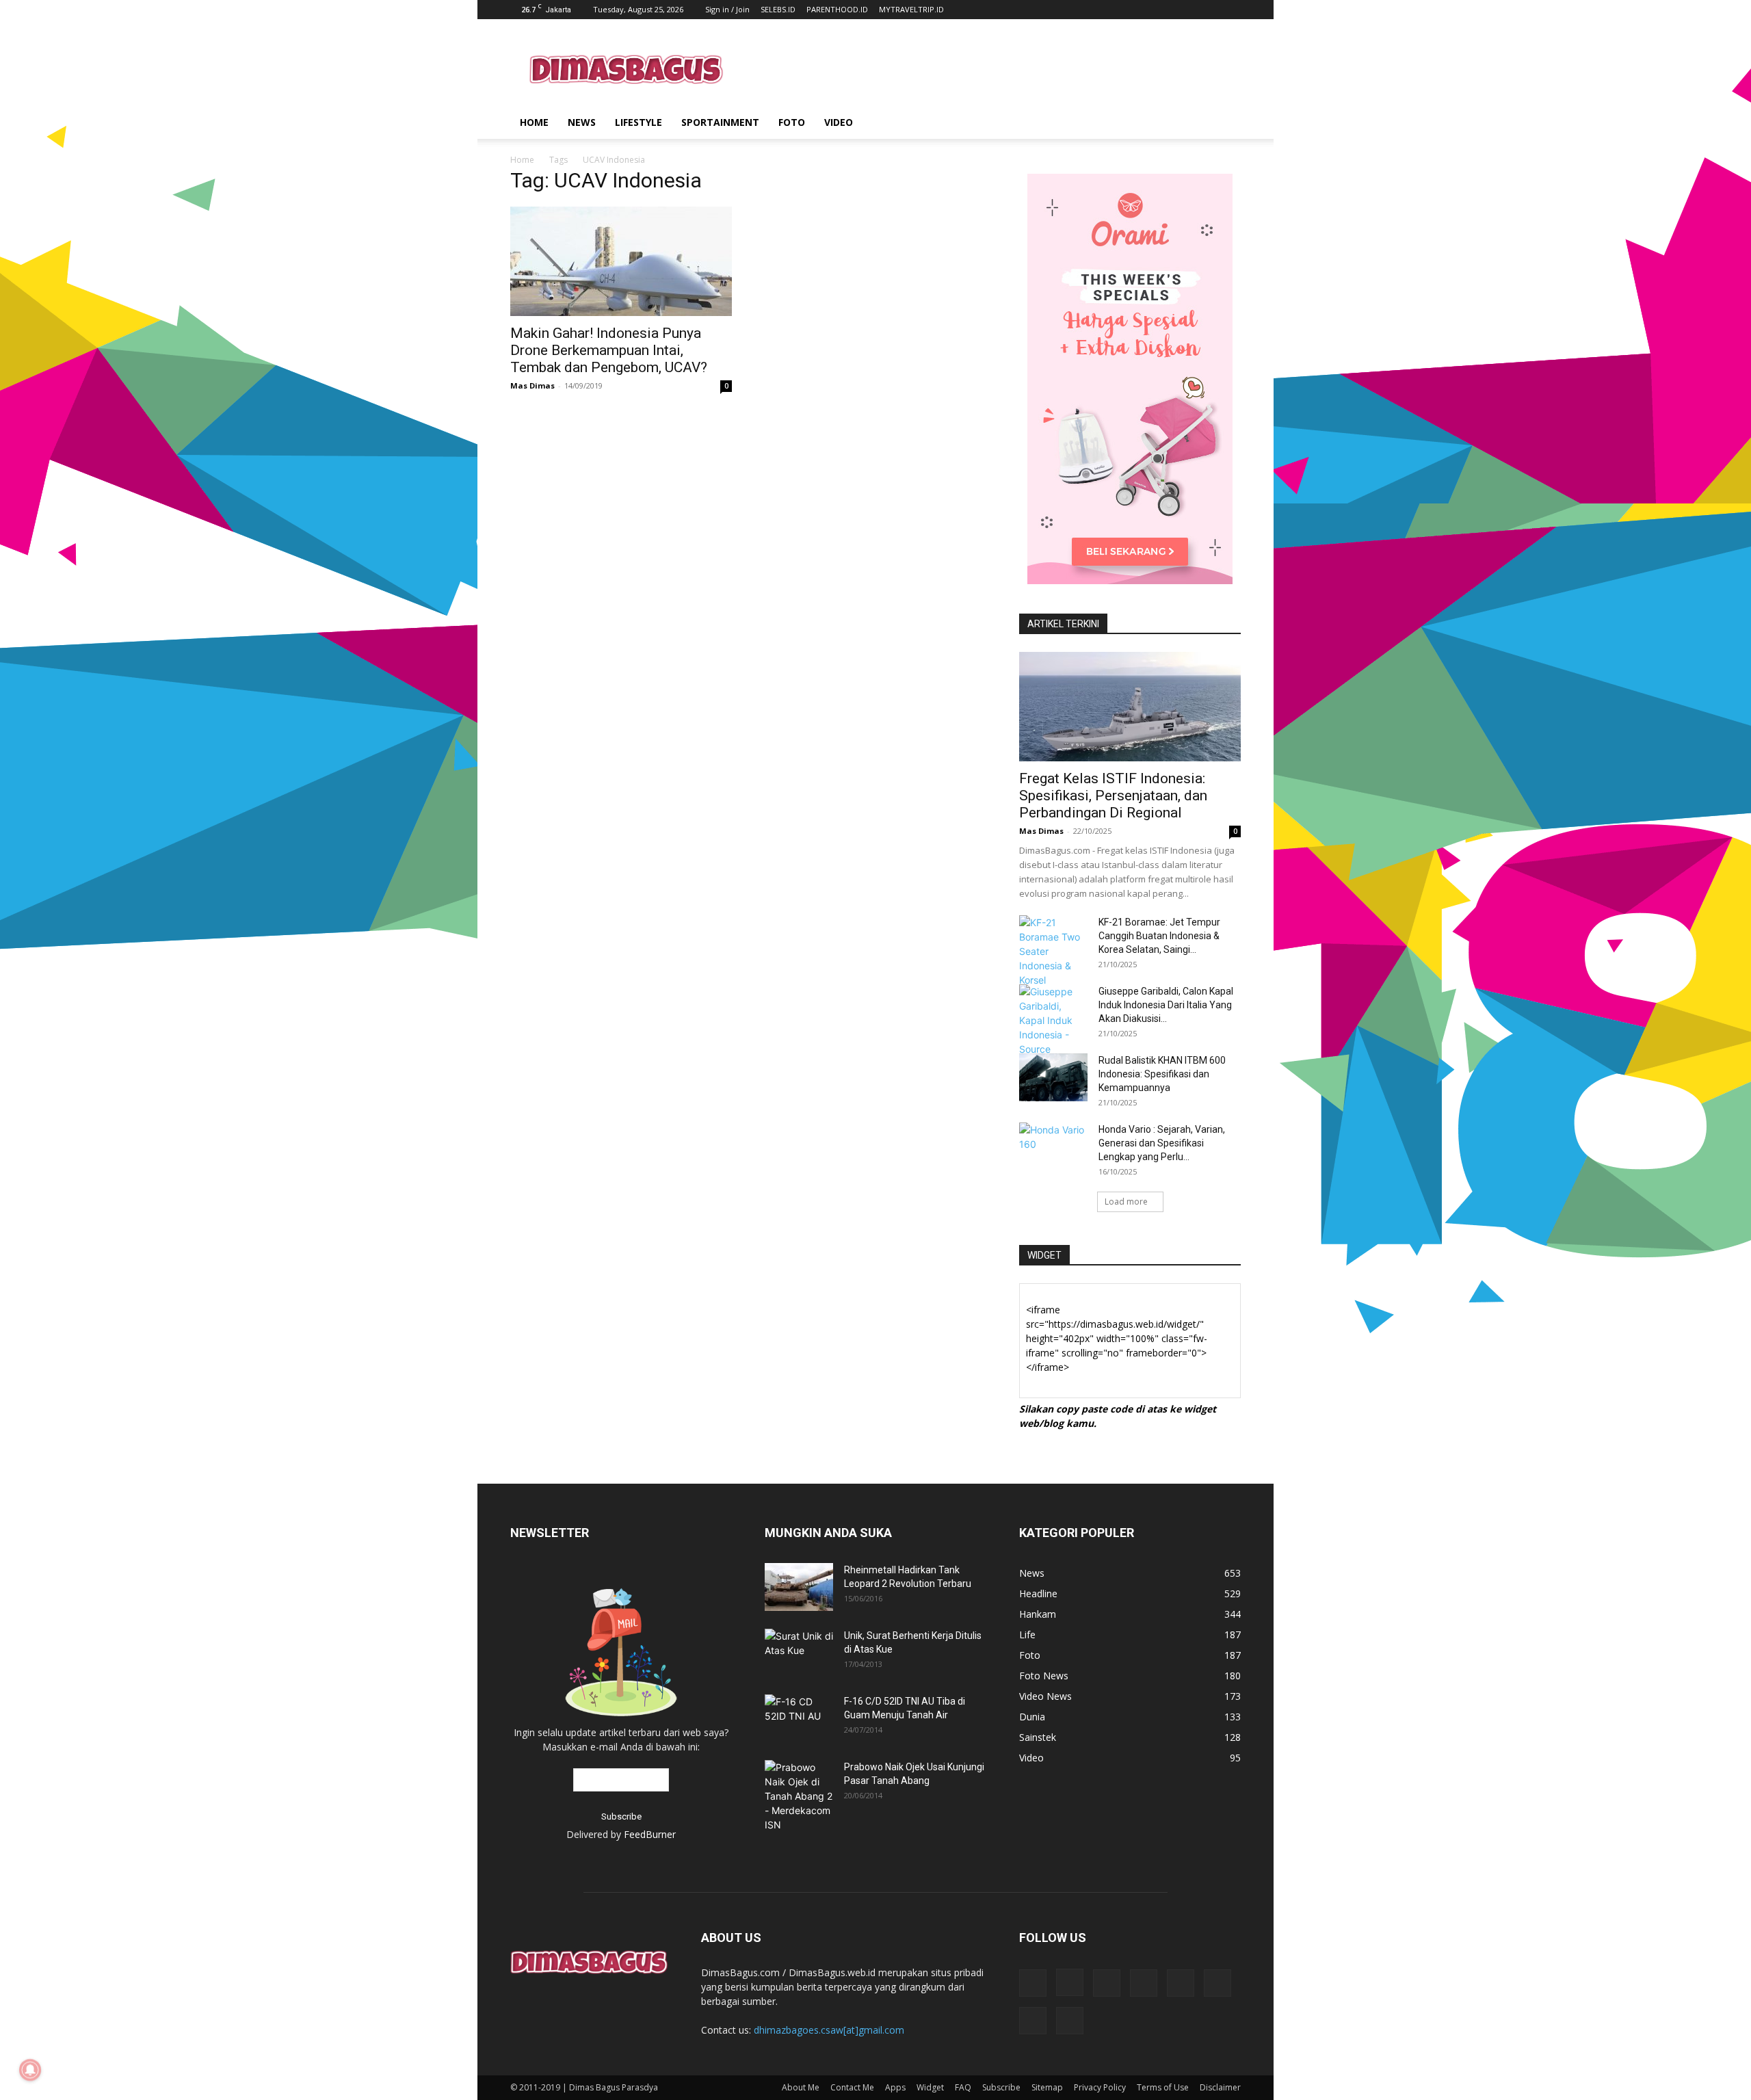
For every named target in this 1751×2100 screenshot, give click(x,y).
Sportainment (720, 122)
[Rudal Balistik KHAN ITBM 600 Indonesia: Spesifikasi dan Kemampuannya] (1053, 1077)
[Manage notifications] (30, 2070)
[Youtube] (1070, 2021)
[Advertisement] (992, 69)
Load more (1126, 1202)
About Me (801, 2087)
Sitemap (1047, 2087)
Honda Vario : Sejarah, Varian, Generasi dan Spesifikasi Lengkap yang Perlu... (1162, 1143)
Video (839, 122)
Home (534, 122)
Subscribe (1001, 2087)
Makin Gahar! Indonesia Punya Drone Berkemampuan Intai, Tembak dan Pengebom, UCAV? (609, 350)
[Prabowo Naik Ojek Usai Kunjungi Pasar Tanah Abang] (799, 1796)
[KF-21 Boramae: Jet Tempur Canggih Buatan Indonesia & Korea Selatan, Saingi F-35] (1053, 951)
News (582, 122)
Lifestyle (638, 122)
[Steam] (1181, 1983)
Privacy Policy (1100, 2087)
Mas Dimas (532, 385)
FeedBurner (650, 1834)
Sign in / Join (727, 9)
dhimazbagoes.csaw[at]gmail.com (829, 2030)
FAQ (963, 2087)
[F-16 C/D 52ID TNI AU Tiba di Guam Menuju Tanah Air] (799, 1717)
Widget (930, 2087)
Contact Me (852, 2087)
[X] (1217, 1983)
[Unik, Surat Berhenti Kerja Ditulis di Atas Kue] (799, 1649)
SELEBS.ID (778, 9)
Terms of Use (1163, 2087)
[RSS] (1144, 1983)
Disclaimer (1220, 2087)
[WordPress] (1033, 2021)
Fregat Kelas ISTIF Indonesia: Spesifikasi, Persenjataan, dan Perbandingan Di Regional (1113, 796)
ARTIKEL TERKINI (1063, 624)
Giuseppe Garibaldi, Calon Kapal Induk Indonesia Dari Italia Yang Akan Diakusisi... (1166, 1005)
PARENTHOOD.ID (837, 9)
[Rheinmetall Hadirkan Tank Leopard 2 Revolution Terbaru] (799, 1587)
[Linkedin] (1107, 1983)
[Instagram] (1070, 1982)
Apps (895, 2087)
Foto (792, 122)
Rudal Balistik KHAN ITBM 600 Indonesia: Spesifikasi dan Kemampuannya (1162, 1074)
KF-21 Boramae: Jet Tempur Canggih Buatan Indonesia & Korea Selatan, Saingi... (1159, 936)
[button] (1224, 123)
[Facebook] (1033, 1983)
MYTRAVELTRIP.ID (911, 9)
